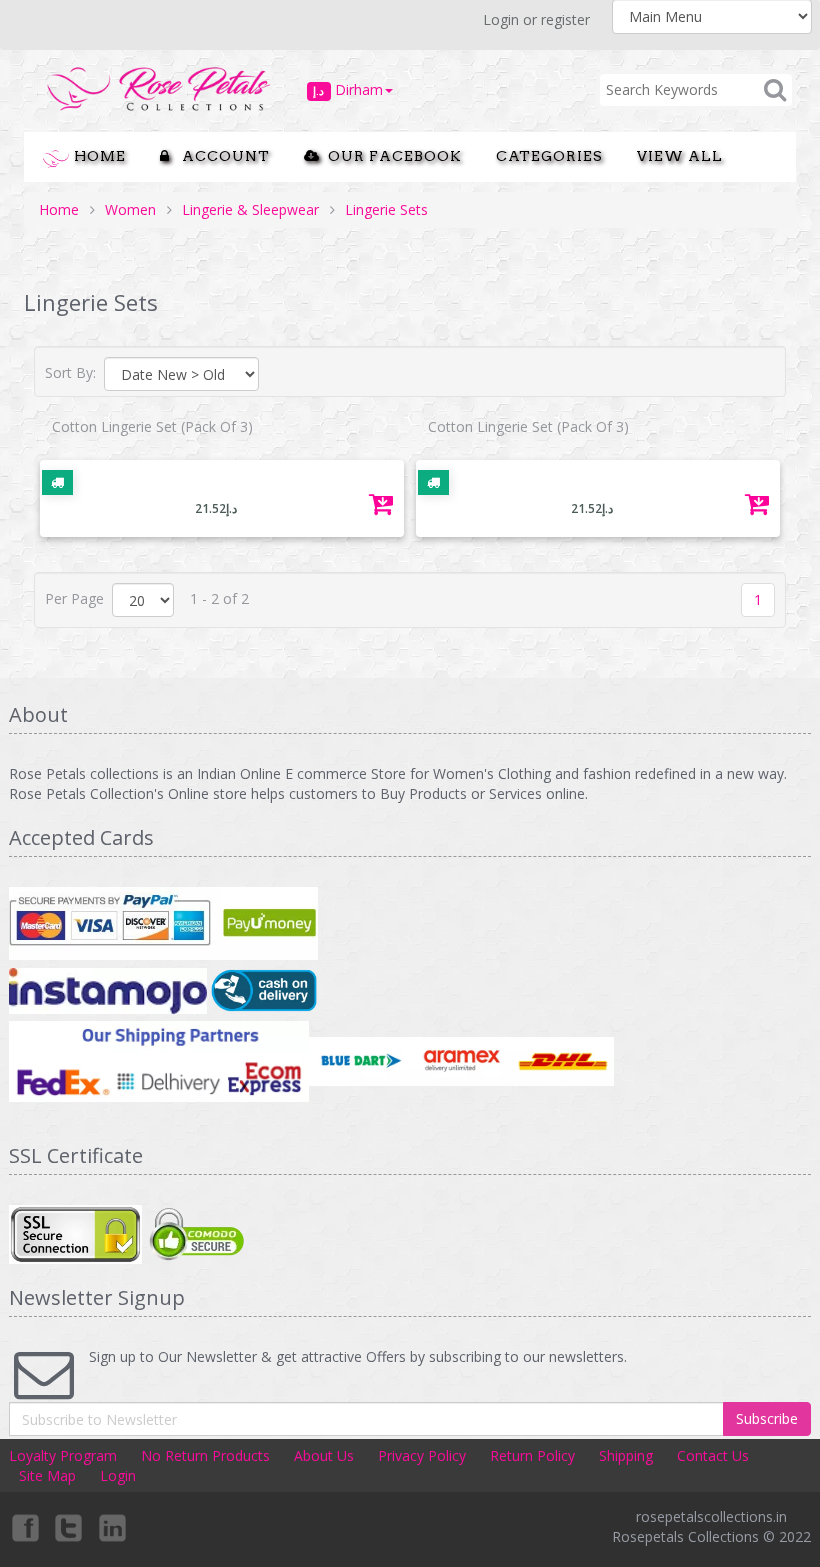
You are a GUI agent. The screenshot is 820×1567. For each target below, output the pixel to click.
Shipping (626, 1455)
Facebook (24, 1527)
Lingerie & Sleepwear (250, 209)
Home (98, 156)
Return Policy (532, 1455)
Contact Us (713, 1455)
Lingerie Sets (386, 209)
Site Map (47, 1475)
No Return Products (205, 1455)
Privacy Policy (422, 1455)
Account (220, 156)
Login (118, 1475)
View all (680, 156)
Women (130, 209)
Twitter (69, 1527)
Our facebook (391, 156)
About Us (324, 1455)
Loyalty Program (63, 1455)
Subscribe (767, 1418)
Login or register (536, 19)
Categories (549, 156)
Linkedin (114, 1527)
